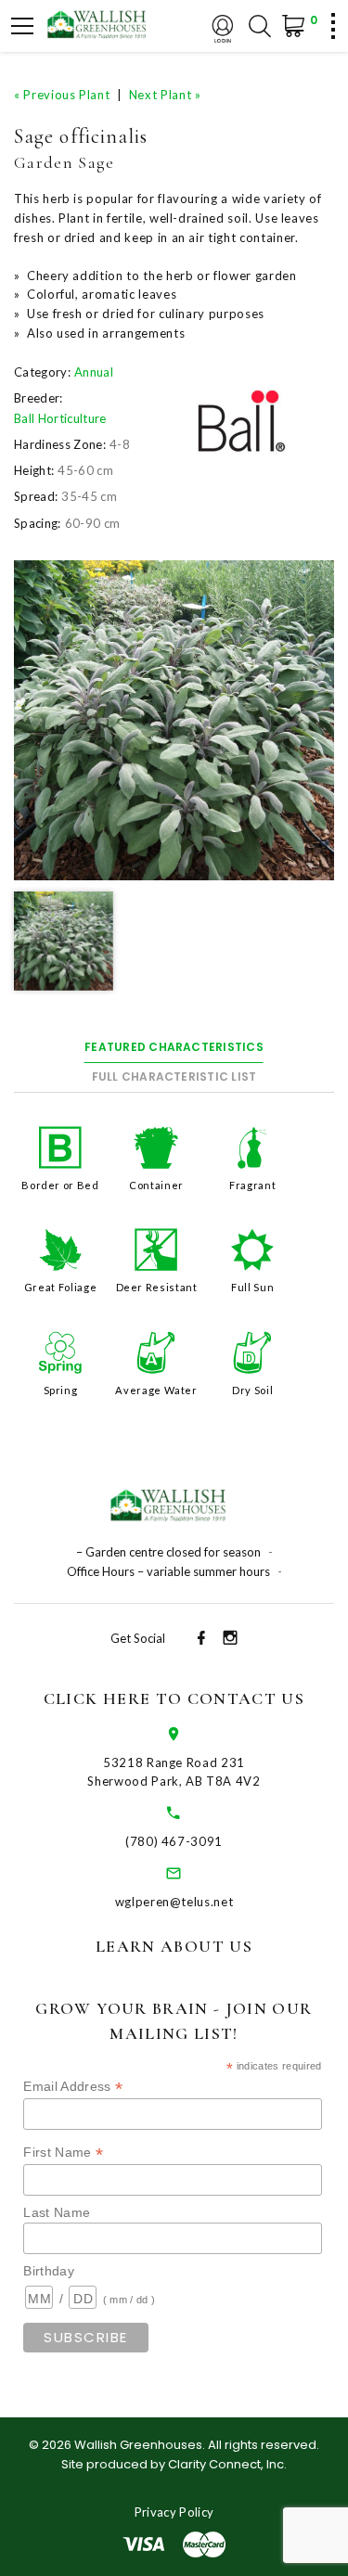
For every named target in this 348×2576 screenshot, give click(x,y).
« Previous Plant (62, 95)
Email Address (73, 2087)
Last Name (57, 2212)
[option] (174, 720)
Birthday (49, 2271)
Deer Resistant (157, 1287)
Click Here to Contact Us (174, 1698)
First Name (63, 2153)
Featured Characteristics (174, 1047)
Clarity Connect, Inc (226, 2464)
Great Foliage (60, 1287)
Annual (94, 372)
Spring (61, 1390)
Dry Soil (252, 1390)
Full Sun (252, 1287)
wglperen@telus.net (174, 1902)
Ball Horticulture (60, 418)
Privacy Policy (174, 2512)
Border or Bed (60, 1185)
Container (156, 1185)
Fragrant (252, 1185)
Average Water (156, 1390)
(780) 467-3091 (174, 1841)
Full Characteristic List (174, 1077)
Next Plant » (165, 95)
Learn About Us (174, 1946)
